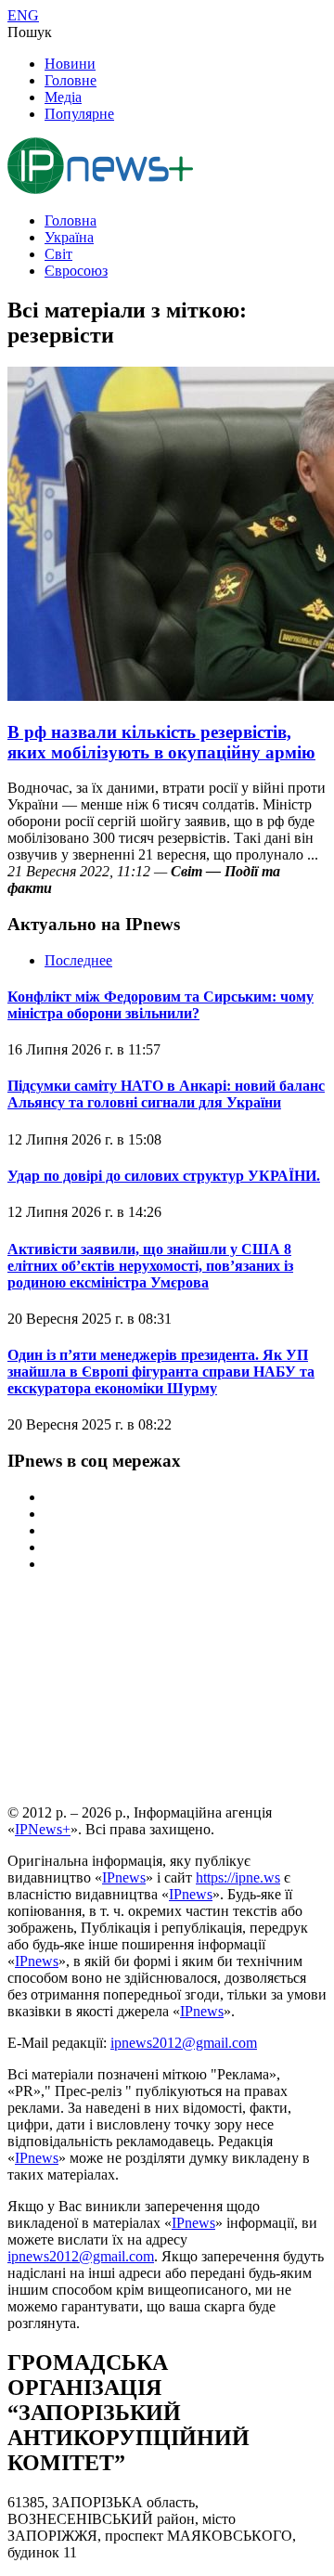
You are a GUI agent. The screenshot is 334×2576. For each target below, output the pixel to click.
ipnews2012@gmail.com (184, 2043)
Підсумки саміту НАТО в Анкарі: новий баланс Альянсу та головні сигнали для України (166, 1094)
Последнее (78, 960)
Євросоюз (76, 271)
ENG (23, 15)
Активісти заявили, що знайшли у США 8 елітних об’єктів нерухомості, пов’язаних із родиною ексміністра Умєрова (150, 1266)
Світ (58, 254)
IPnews (124, 1877)
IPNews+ (43, 1829)
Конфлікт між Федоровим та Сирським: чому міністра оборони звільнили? (161, 1005)
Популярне (79, 114)
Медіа (63, 97)
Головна (71, 220)
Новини (70, 64)
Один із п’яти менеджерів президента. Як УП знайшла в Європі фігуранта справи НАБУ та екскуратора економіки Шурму (161, 1372)
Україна (69, 237)
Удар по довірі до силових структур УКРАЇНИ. (164, 1176)
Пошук (30, 32)
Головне (71, 80)
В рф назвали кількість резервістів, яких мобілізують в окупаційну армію (161, 742)
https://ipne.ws (238, 1877)
